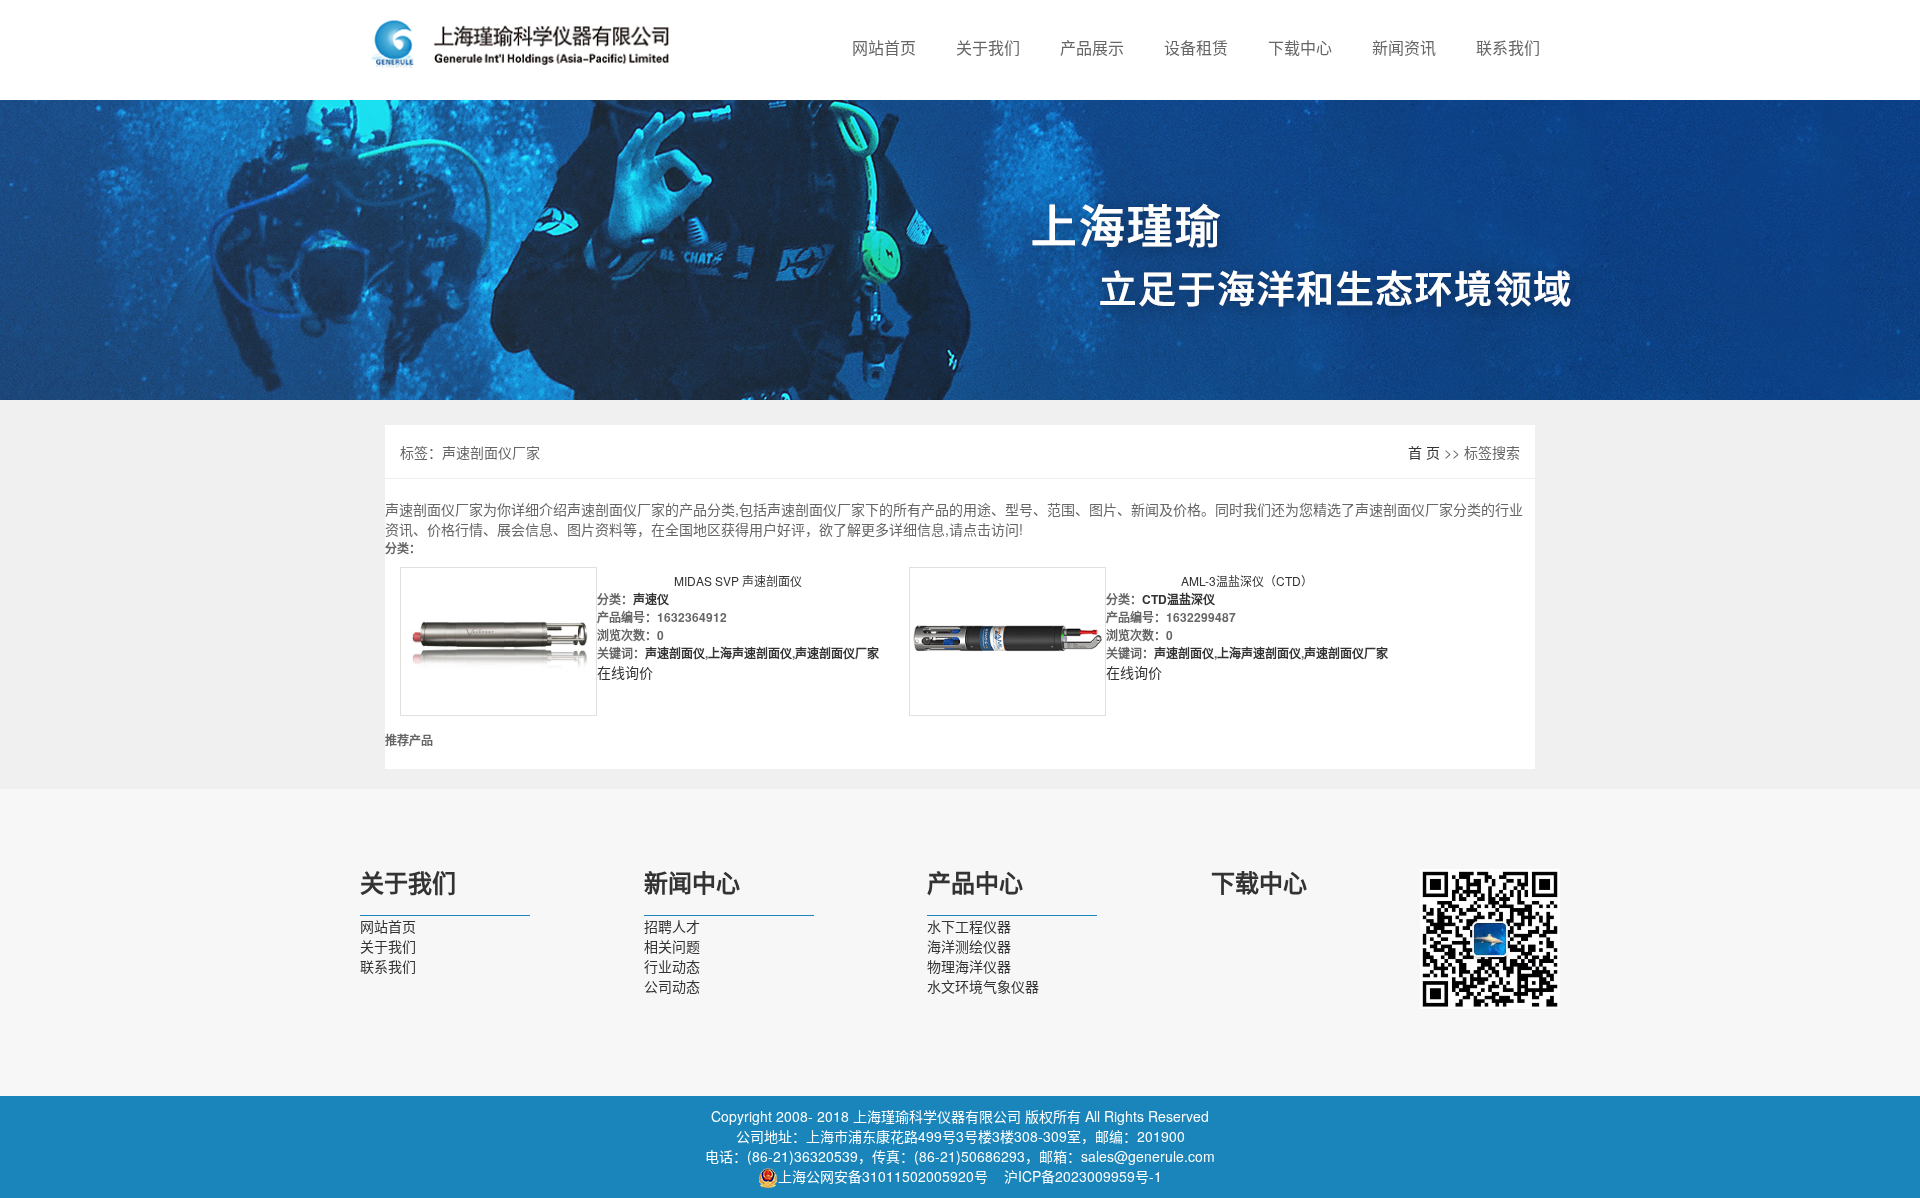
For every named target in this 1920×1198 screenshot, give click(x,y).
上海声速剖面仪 (750, 653)
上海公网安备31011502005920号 (883, 1176)
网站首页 (884, 47)
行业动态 (672, 966)
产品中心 (975, 884)
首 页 (1424, 452)
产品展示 (1092, 47)
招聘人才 (672, 926)
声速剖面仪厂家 (837, 653)
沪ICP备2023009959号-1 (1083, 1176)
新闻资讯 (1404, 47)
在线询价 (625, 672)
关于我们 (988, 47)
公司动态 (672, 986)
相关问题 (672, 946)
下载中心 (1300, 47)
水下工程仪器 (969, 926)
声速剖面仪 (675, 653)
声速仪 (651, 599)
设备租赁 (1196, 47)
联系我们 (1508, 47)
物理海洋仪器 (969, 966)
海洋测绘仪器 (969, 946)
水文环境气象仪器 (983, 986)
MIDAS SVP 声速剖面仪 (738, 580)
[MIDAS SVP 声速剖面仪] (498, 641)
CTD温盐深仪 (1178, 599)
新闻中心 (692, 884)
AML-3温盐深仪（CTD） (1247, 580)
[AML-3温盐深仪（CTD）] (1007, 641)
